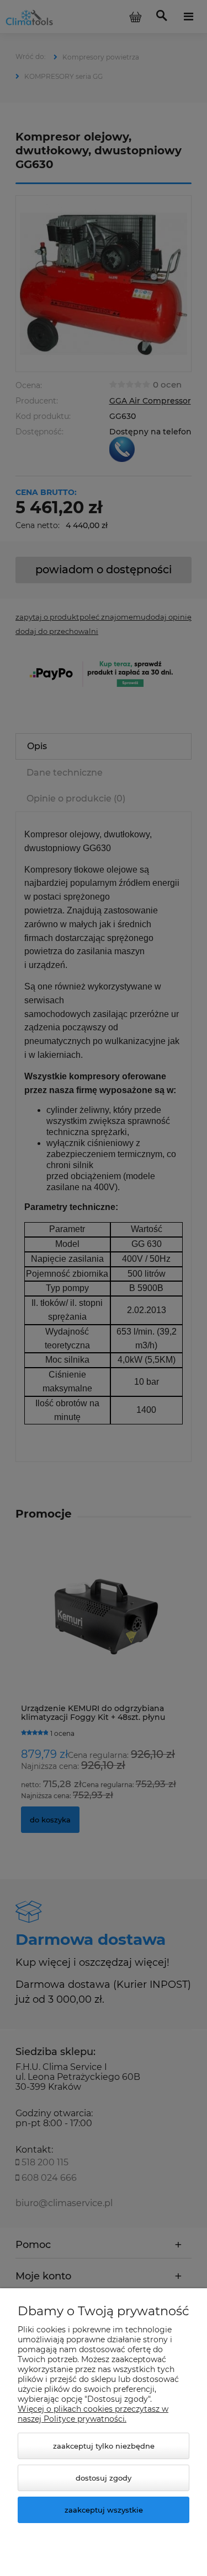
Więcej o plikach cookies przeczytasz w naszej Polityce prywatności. (93, 2414)
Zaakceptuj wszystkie (104, 2510)
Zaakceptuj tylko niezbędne (104, 2446)
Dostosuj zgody (104, 2478)
